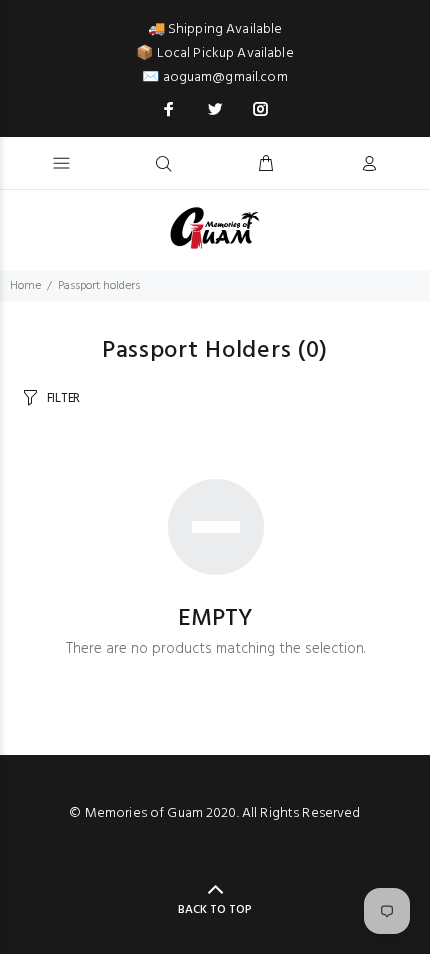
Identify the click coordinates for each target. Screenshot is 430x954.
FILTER (63, 398)
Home (25, 286)
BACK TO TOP (215, 910)
